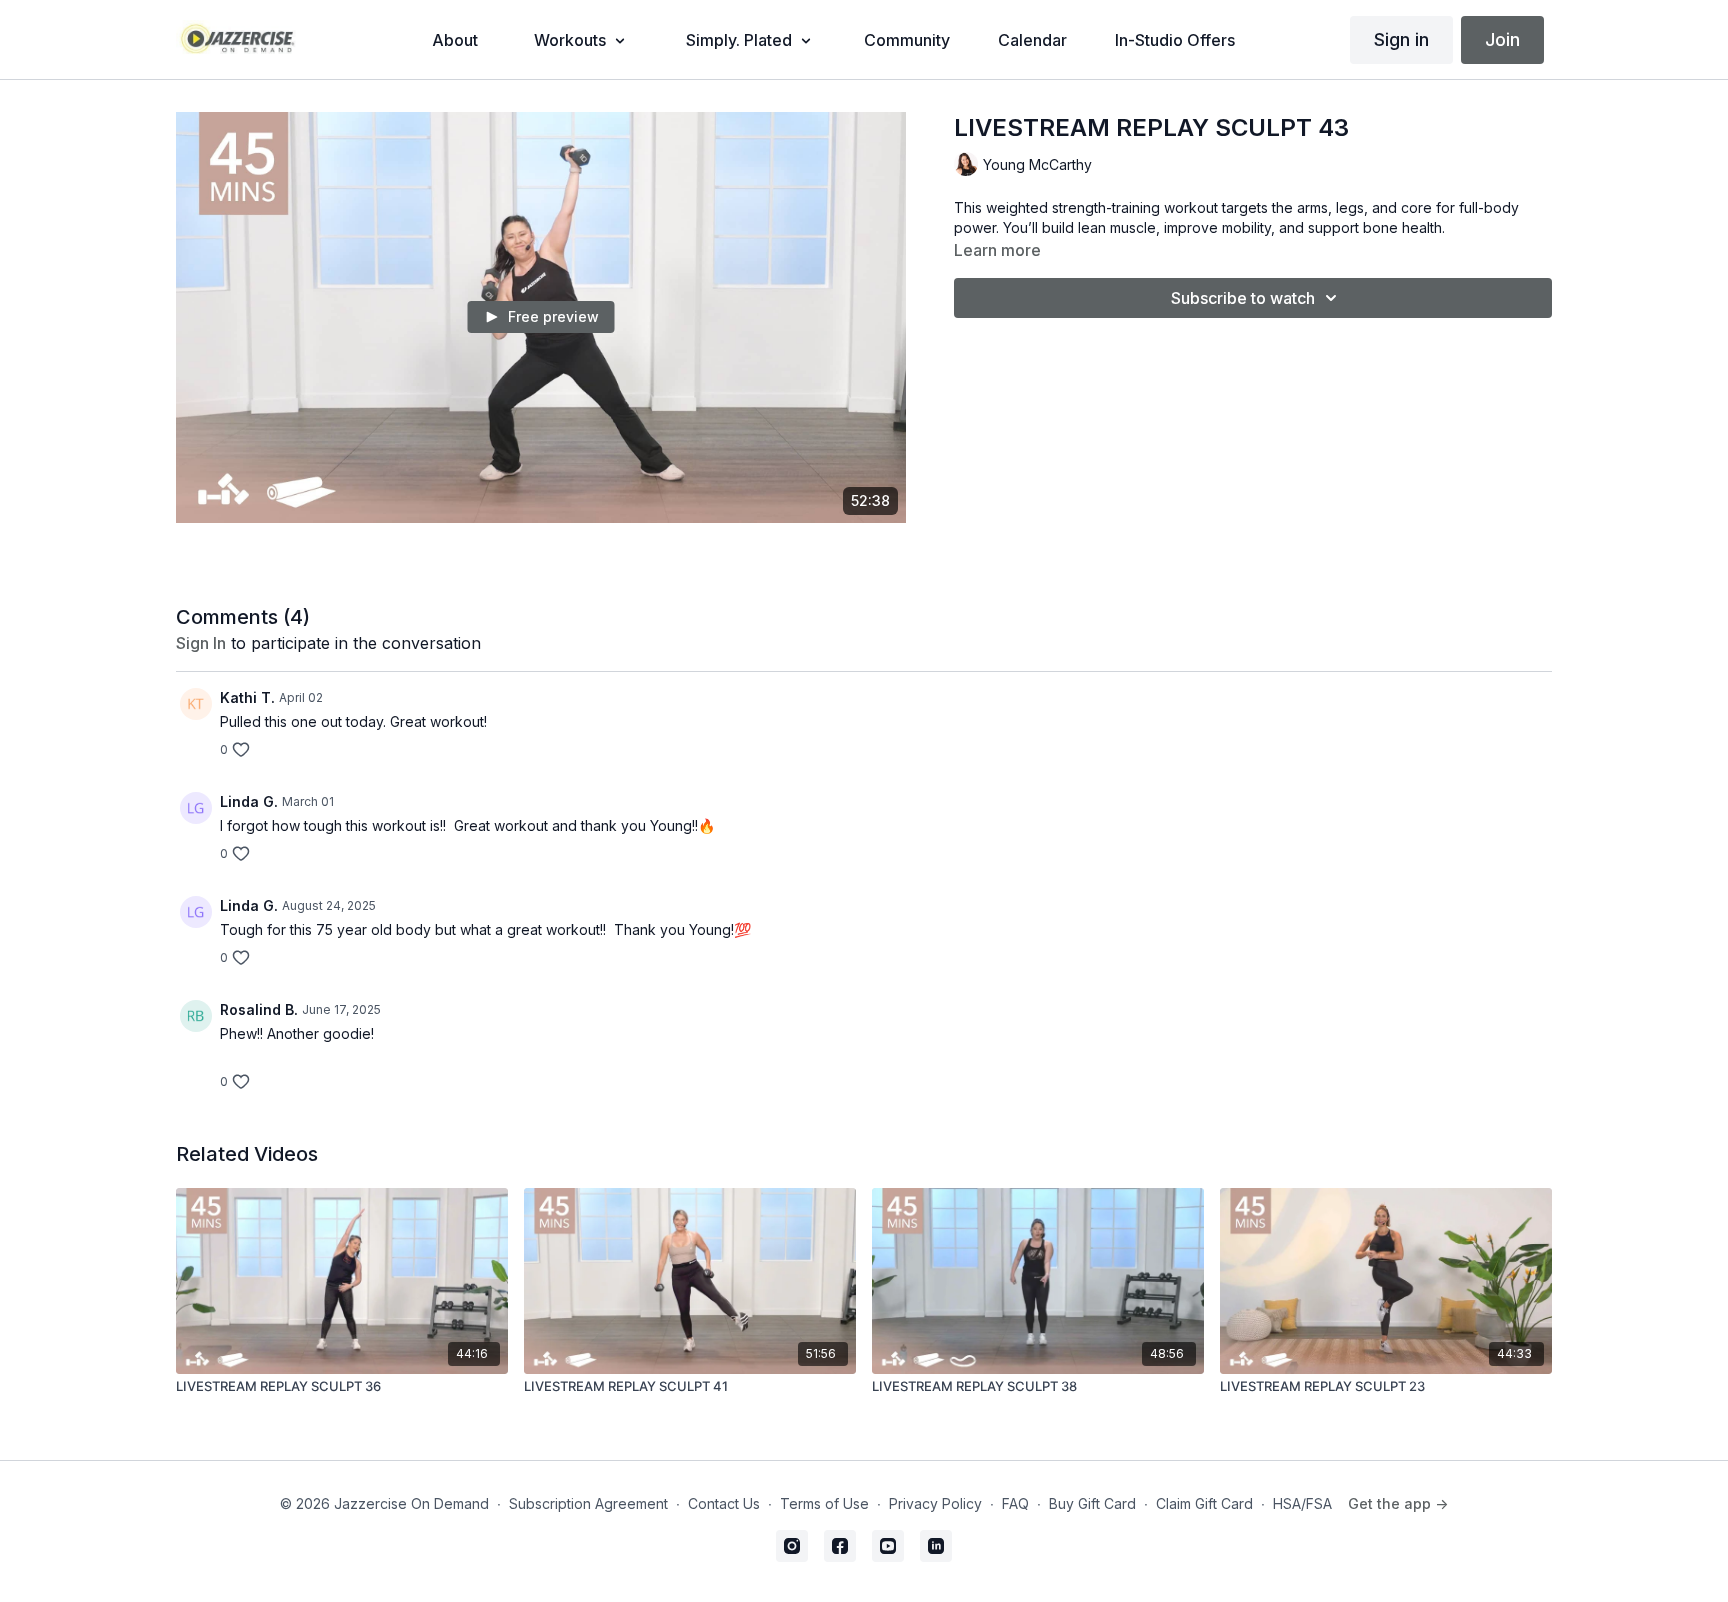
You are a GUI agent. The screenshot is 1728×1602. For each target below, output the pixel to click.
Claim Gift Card (1204, 1503)
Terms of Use (824, 1503)
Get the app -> (1398, 1503)
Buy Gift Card (1092, 1503)
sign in (201, 643)
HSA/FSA (1302, 1503)
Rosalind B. (259, 1009)
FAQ (1015, 1503)
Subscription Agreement (588, 1503)
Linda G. (249, 801)
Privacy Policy (935, 1503)
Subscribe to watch (1243, 298)
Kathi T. (247, 697)
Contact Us (724, 1503)
